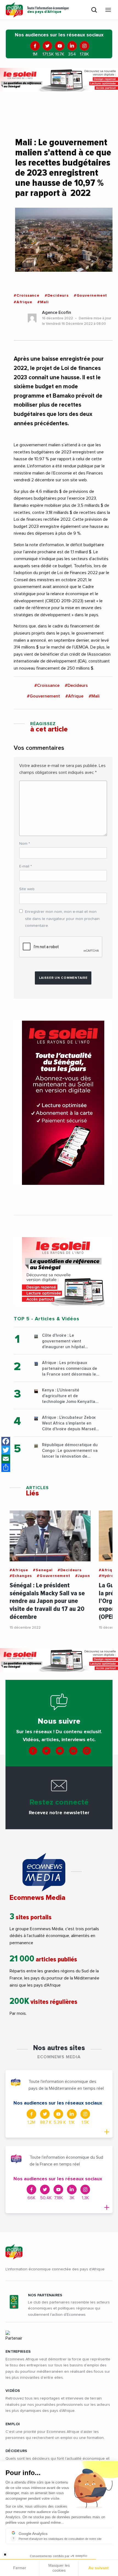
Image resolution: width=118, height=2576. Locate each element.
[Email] (6, 1459)
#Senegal (43, 1570)
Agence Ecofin (57, 312)
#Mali (43, 302)
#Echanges (21, 1576)
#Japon (83, 1576)
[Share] (6, 1468)
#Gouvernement (90, 296)
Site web (27, 889)
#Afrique (23, 302)
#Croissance (27, 296)
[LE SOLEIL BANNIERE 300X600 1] (63, 1103)
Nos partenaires (45, 2295)
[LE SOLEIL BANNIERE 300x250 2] (63, 1271)
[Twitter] (6, 1450)
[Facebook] (6, 1441)
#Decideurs (57, 296)
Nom (25, 844)
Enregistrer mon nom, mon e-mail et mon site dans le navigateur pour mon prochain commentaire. (62, 919)
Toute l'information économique (48, 10)
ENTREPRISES (18, 2352)
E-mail (26, 866)
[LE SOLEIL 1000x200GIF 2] (59, 80)
